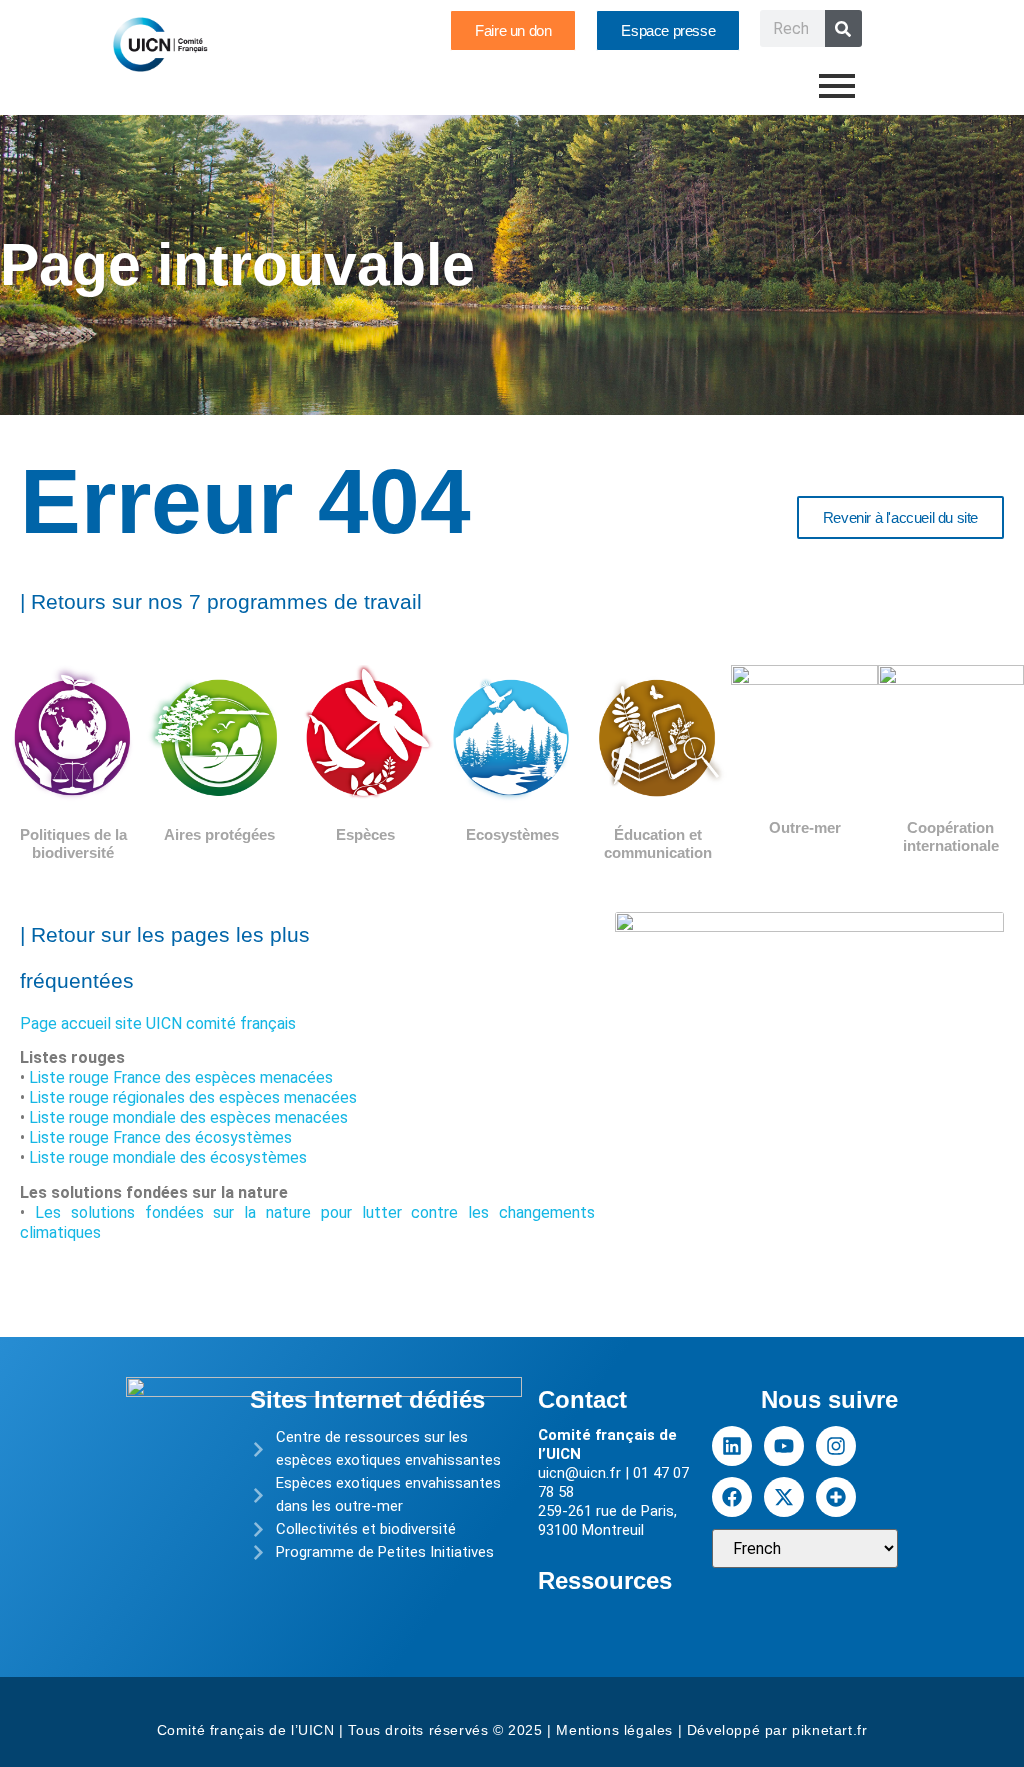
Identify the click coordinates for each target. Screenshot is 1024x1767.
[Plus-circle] (836, 1497)
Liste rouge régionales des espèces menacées (193, 1097)
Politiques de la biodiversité (73, 843)
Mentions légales (614, 1730)
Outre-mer (805, 827)
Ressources (605, 1580)
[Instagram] (836, 1446)
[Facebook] (732, 1497)
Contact (582, 1399)
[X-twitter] (784, 1497)
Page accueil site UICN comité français (158, 1023)
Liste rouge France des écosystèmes (160, 1137)
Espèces (365, 834)
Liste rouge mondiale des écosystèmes (168, 1157)
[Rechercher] (843, 28)
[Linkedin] (732, 1446)
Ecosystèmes (512, 834)
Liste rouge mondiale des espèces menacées (188, 1117)
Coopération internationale (951, 836)
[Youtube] (784, 1446)
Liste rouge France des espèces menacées (181, 1077)
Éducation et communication (658, 843)
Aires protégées (219, 834)
